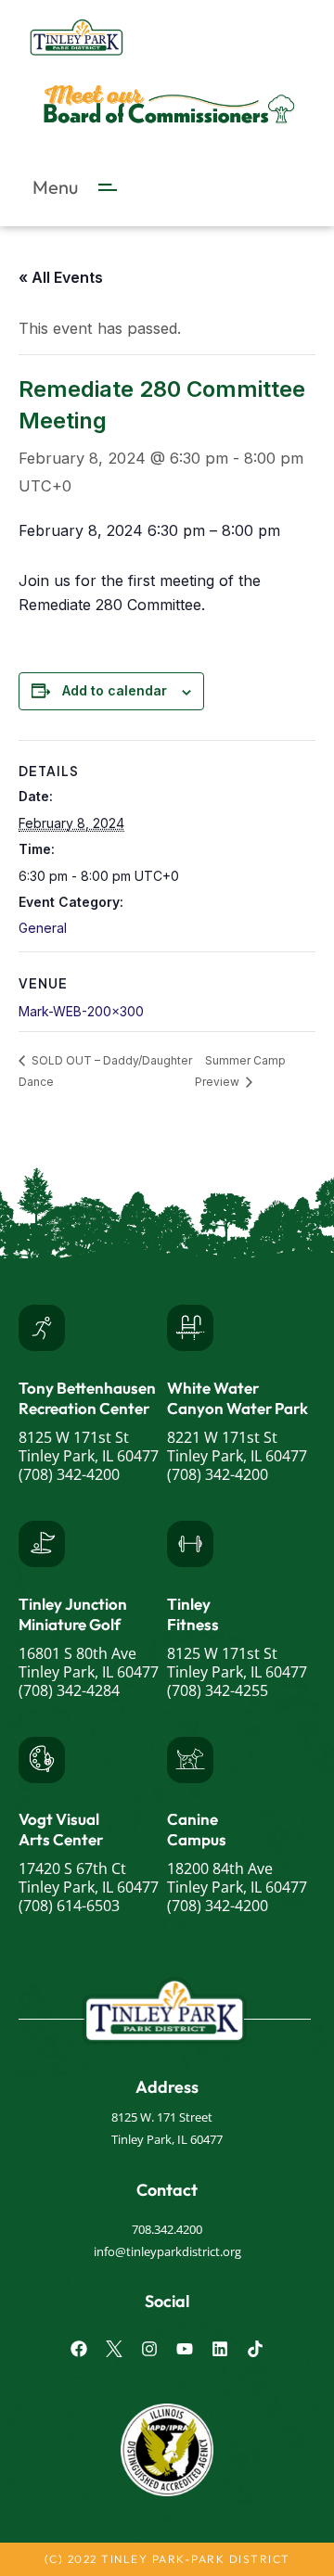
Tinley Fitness (193, 1614)
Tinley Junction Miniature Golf (73, 1614)
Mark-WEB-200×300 (81, 1011)
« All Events (61, 277)
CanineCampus (197, 1829)
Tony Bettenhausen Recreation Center (87, 1398)
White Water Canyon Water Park (238, 1398)
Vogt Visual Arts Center (61, 1829)
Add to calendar (115, 690)
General (43, 928)
